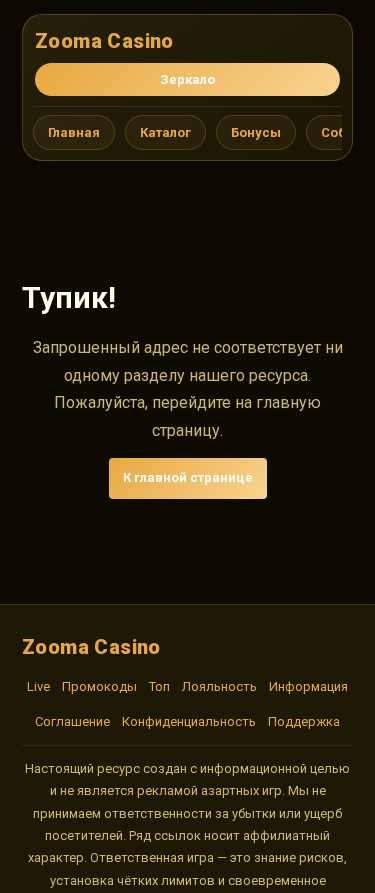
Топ (159, 686)
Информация (308, 686)
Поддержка (304, 721)
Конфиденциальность (189, 721)
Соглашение (72, 721)
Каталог (165, 132)
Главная (74, 132)
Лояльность (219, 686)
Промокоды (99, 686)
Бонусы (256, 132)
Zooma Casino (104, 41)
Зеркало (187, 79)
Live (38, 686)
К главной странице (188, 477)
